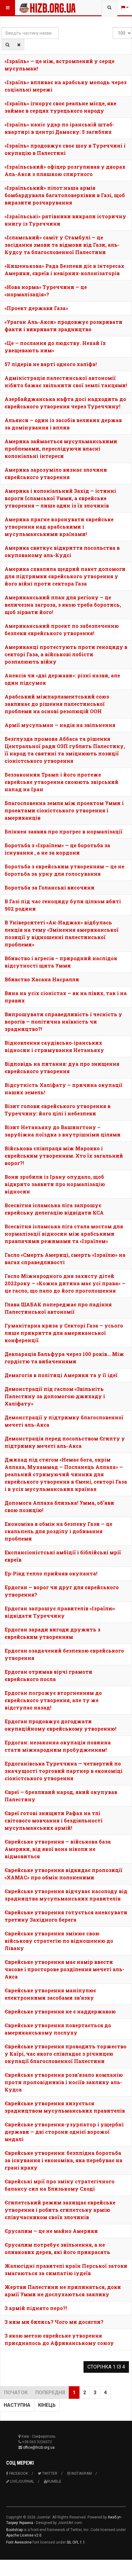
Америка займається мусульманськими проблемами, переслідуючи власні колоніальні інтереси (61, 449)
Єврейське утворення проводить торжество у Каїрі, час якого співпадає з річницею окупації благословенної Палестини (66, 2054)
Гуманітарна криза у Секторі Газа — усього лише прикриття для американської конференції (64, 1333)
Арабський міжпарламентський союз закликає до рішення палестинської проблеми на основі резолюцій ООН (57, 704)
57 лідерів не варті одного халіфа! (51, 364)
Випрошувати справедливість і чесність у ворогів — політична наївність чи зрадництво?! (63, 1022)
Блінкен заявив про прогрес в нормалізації (64, 831)
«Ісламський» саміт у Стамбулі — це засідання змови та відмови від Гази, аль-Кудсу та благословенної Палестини (62, 245)
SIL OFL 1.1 (76, 2542)
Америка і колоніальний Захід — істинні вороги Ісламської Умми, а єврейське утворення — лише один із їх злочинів (60, 498)
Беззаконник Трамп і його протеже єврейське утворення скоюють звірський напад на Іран (62, 782)
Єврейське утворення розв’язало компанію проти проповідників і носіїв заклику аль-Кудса (64, 2082)
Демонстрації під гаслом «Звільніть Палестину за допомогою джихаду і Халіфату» (55, 1396)
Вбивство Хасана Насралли (42, 979)
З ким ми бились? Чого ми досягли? (54, 2322)
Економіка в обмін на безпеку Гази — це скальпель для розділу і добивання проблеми (58, 1531)
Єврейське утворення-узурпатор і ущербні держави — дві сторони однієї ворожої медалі (64, 2132)
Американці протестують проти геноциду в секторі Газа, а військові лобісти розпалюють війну (66, 654)
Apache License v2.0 (24, 2535)
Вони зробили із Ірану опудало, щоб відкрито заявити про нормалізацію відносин (55, 1184)
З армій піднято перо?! (36, 2308)
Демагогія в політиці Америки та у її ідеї (61, 1375)
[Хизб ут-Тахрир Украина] (31, 8)
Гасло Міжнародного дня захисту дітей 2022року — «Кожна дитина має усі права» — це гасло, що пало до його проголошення (65, 1283)
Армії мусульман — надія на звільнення (60, 725)
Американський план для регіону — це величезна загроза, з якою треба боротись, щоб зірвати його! (63, 605)
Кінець (47, 2405)
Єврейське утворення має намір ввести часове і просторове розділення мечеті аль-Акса (64, 1969)
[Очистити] (19, 45)
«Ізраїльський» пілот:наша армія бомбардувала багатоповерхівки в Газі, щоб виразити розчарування (65, 195)
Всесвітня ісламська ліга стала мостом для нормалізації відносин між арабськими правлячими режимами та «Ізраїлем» (64, 1234)
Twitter (49, 2473)
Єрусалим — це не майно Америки (51, 2231)
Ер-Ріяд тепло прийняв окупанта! (51, 1573)
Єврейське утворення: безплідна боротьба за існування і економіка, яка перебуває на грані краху (64, 2160)
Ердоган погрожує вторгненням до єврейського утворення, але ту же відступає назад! (53, 1700)
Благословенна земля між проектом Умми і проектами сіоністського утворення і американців (64, 810)
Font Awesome (19, 2542)
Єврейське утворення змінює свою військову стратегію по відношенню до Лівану (59, 1941)
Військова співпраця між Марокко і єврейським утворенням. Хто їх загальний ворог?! (64, 1156)
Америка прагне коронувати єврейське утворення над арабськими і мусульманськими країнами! (59, 527)
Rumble (54, 2481)
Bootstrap (14, 2530)
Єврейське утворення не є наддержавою (60, 2011)
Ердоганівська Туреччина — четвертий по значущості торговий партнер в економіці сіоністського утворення (64, 1771)
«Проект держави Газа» (36, 308)
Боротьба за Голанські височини (50, 887)
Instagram (81, 2473)
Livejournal (22, 2481)
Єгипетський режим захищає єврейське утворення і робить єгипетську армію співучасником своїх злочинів (60, 2210)
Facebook (18, 2473)
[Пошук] (8, 45)
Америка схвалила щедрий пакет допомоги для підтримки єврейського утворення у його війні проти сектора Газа (65, 576)
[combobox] (109, 8)
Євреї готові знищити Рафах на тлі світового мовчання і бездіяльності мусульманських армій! (54, 1820)
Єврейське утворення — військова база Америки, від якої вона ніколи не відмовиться (58, 1849)
